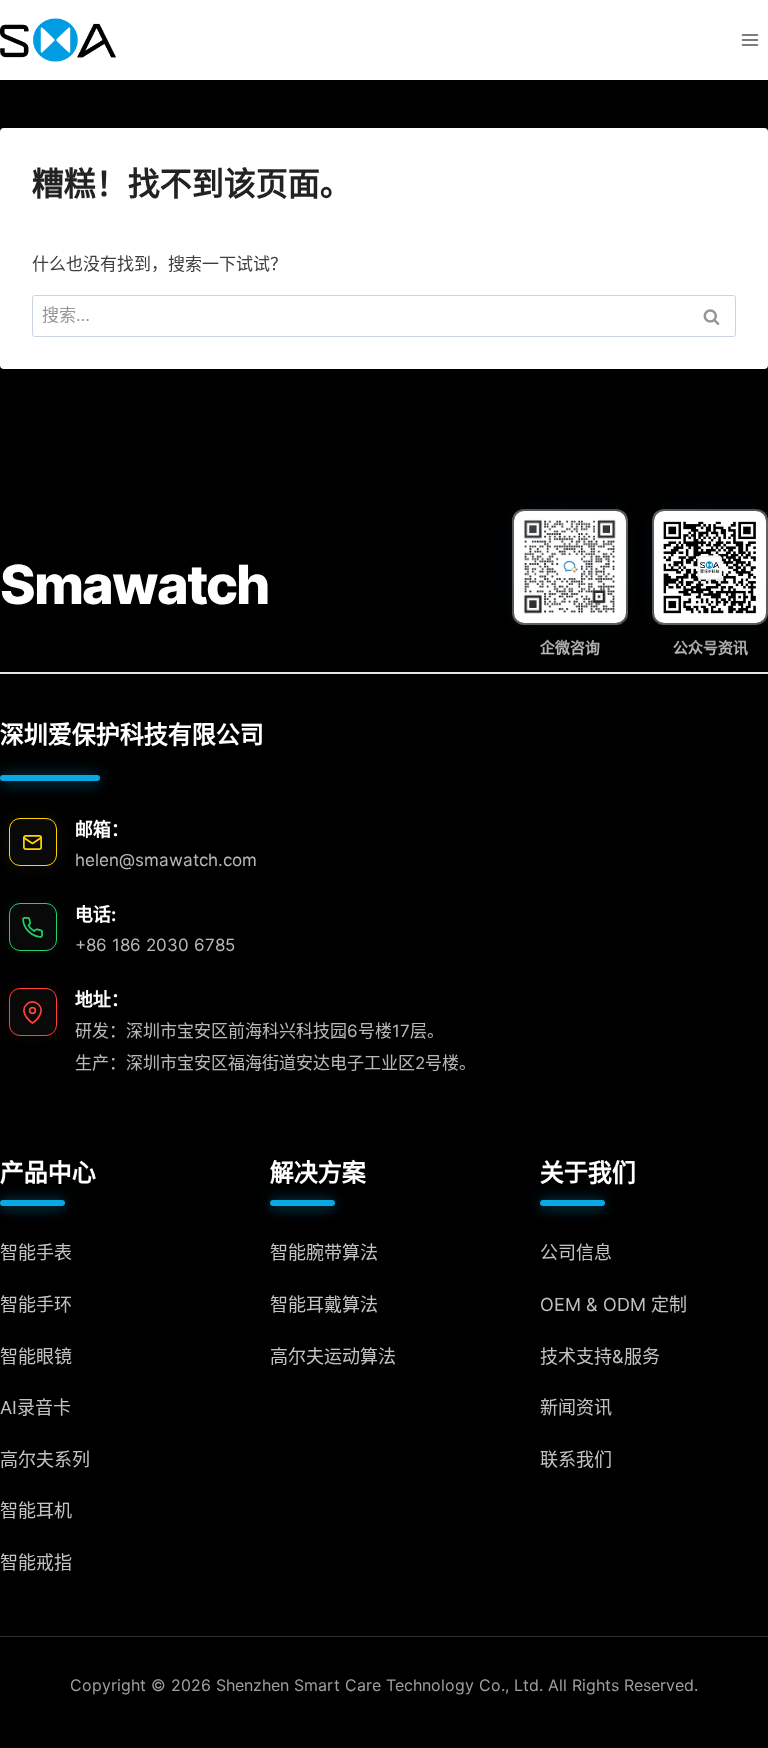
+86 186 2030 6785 (155, 945)
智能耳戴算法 (324, 1304)
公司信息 (576, 1252)
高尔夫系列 (45, 1459)
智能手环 (36, 1304)
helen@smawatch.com (166, 860)
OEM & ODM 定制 (613, 1304)
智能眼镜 (36, 1356)
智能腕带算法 (324, 1252)
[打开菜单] (749, 39)
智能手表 (36, 1252)
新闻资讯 (576, 1407)
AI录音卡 (35, 1407)
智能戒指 (36, 1562)
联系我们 (576, 1459)
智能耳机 (36, 1510)
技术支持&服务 (600, 1356)
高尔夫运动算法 (333, 1356)
